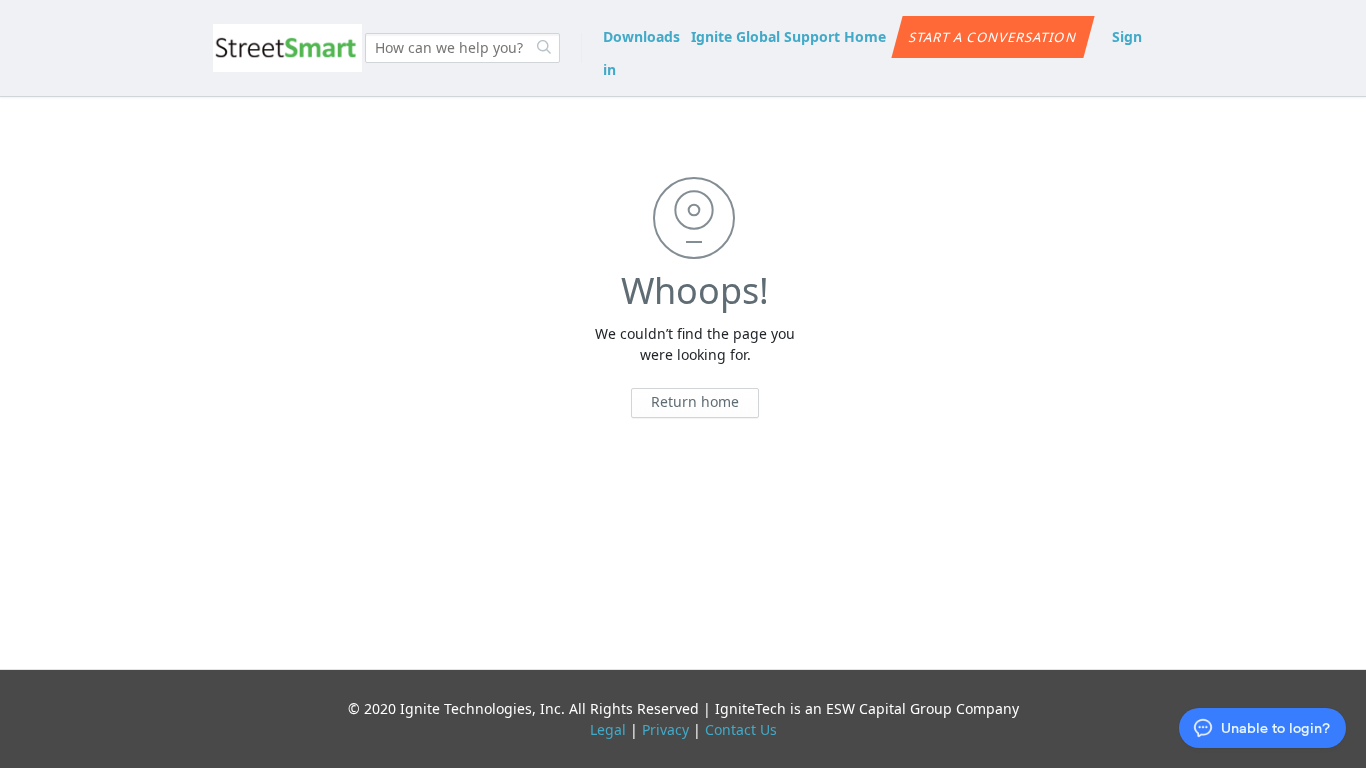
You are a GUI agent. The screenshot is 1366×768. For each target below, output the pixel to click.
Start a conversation (993, 37)
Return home (695, 401)
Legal (608, 729)
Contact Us (741, 729)
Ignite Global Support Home (788, 36)
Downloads (641, 36)
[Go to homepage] (287, 48)
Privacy (665, 729)
